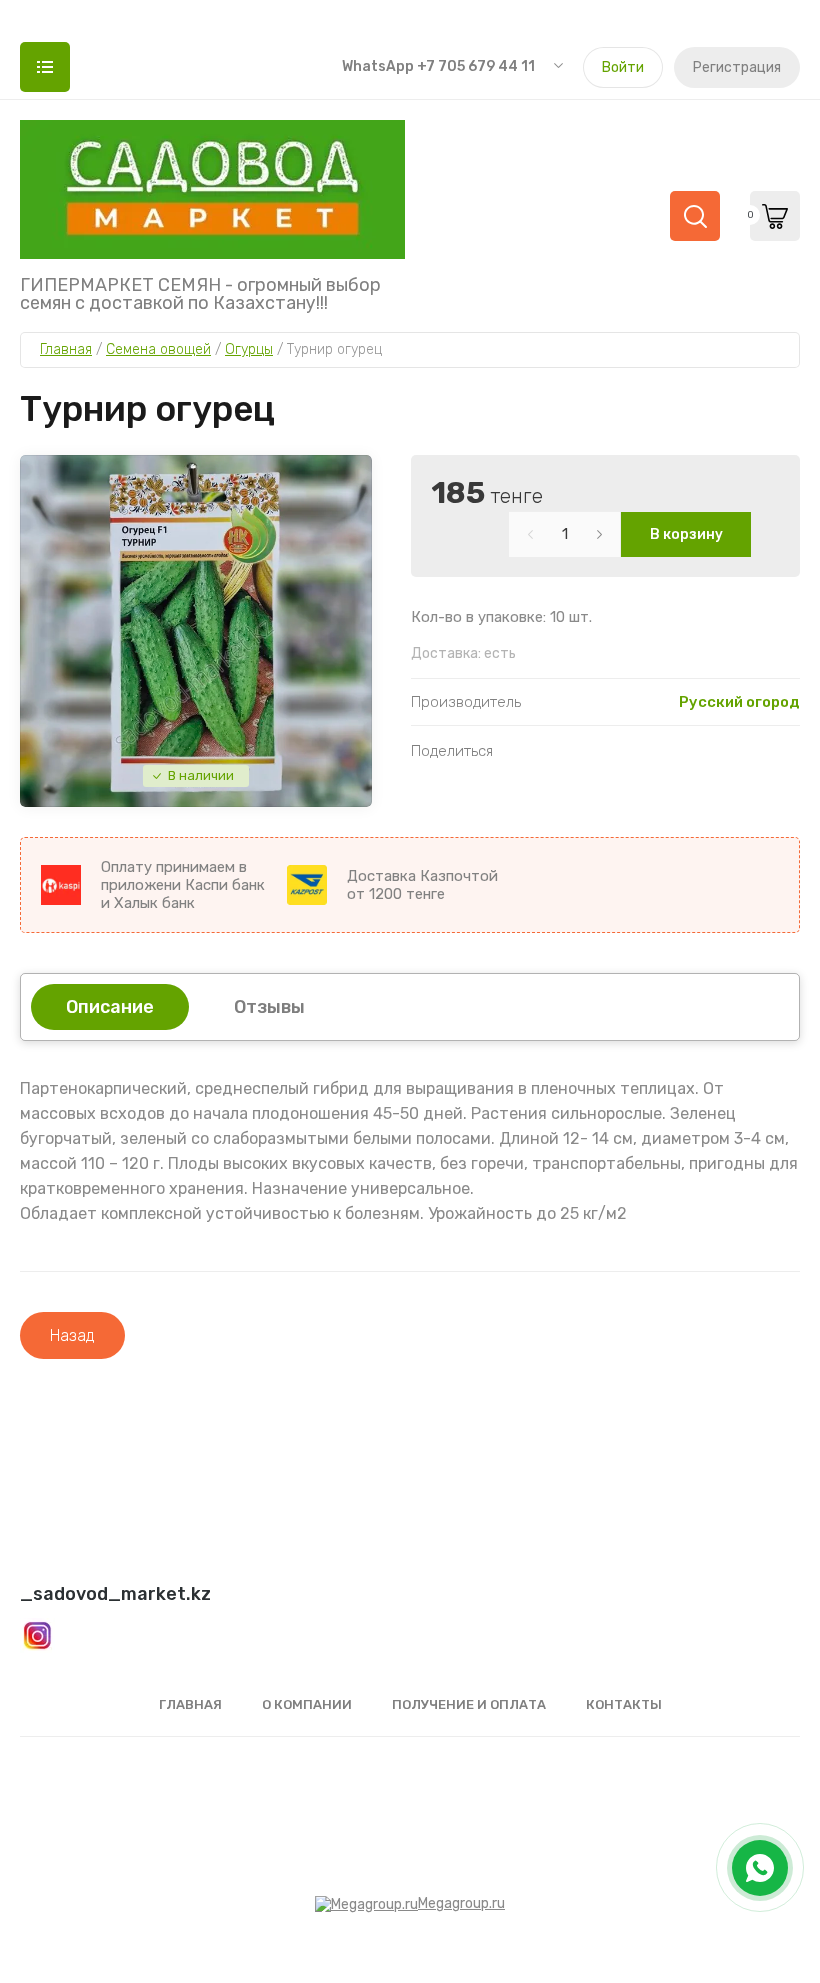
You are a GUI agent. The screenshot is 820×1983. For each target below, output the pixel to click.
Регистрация (737, 67)
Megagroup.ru (461, 1903)
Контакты (624, 1704)
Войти (623, 67)
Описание (110, 1007)
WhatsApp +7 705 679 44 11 (438, 66)
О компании (307, 1704)
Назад (72, 1335)
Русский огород (739, 702)
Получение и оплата (469, 1704)
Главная (190, 1704)
